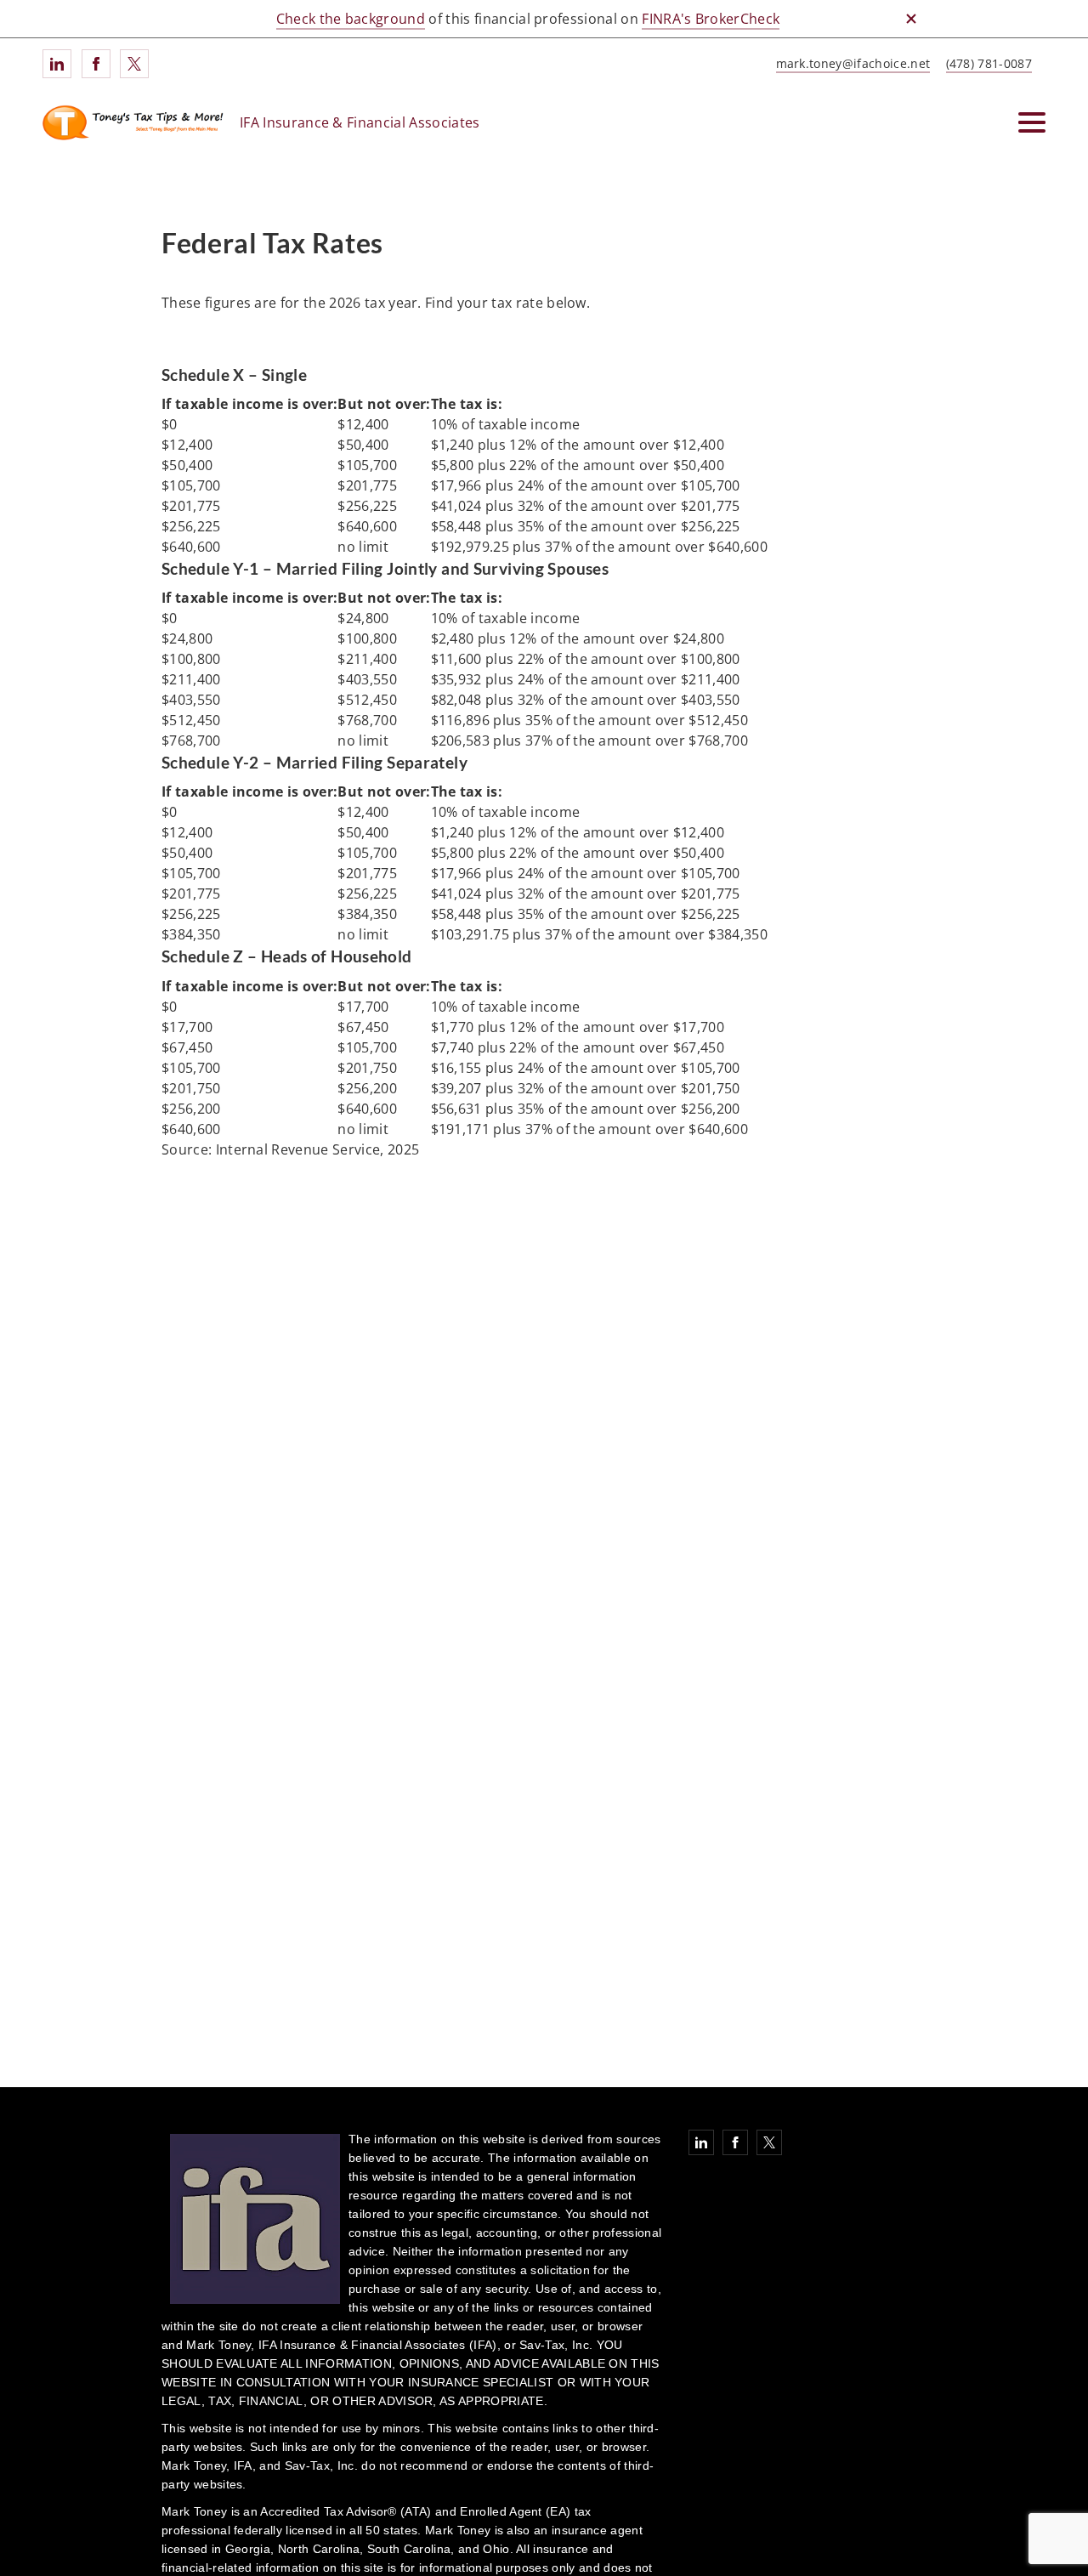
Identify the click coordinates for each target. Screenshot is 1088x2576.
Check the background (351, 19)
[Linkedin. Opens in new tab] (57, 64)
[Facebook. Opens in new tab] (96, 64)
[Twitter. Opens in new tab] (134, 64)
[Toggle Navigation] (1032, 122)
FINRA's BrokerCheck (711, 19)
